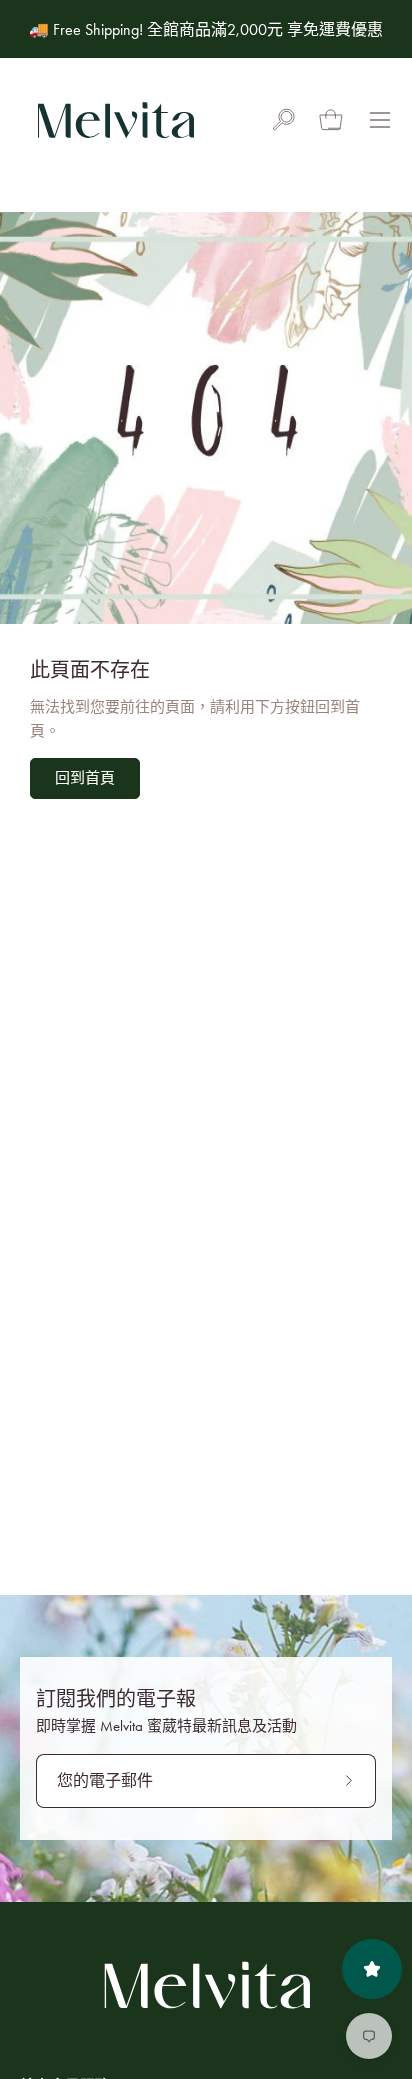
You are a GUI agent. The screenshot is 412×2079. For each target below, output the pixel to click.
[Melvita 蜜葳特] (115, 120)
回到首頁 (85, 778)
